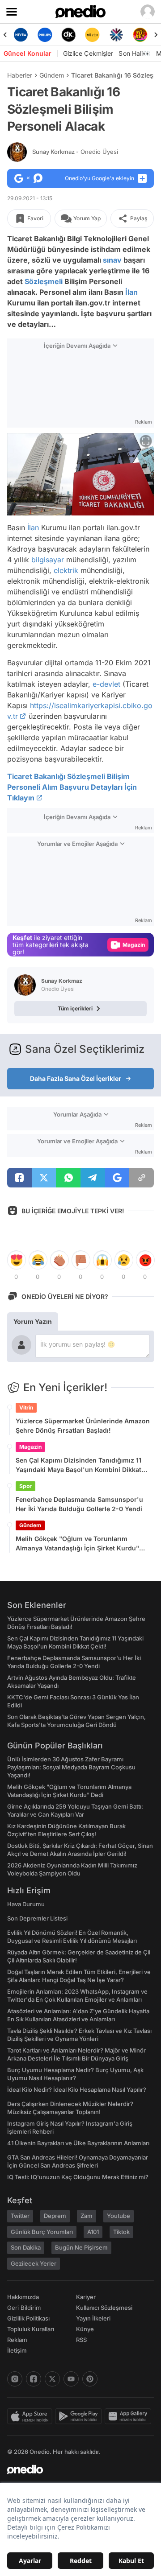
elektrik (66, 570)
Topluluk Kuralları (31, 2329)
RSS (81, 2340)
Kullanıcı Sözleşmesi (104, 2308)
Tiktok (121, 2232)
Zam (87, 2216)
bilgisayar (48, 559)
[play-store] (80, 2416)
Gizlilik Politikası (28, 2318)
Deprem (55, 2216)
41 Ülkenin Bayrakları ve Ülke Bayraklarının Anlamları (78, 2143)
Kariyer (86, 2297)
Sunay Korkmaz (75, 152)
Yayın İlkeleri (93, 2318)
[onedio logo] (75, 2469)
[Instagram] (15, 2379)
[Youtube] (71, 2379)
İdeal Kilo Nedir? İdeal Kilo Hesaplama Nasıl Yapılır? (77, 2090)
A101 (93, 2232)
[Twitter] (52, 2379)
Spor (25, 1486)
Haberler (20, 75)
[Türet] (126, 35)
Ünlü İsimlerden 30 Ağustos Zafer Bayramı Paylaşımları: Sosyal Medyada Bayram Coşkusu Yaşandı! (71, 1767)
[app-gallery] (129, 2416)
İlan (131, 292)
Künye (85, 2329)
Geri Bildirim (24, 2308)
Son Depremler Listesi (37, 1918)
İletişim (17, 2350)
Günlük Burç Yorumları (42, 2232)
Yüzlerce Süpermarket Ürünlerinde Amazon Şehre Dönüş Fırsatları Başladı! (83, 1426)
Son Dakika (26, 2247)
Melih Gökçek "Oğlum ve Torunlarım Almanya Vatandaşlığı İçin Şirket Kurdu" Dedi (77, 1544)
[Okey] (55, 35)
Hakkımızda (23, 2297)
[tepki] (16, 1260)
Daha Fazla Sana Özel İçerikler (76, 1078)
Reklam (17, 2340)
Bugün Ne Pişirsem (81, 2247)
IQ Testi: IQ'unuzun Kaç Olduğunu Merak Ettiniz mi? (78, 2177)
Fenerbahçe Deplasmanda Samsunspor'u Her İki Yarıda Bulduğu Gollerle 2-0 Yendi (79, 1504)
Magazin (30, 1447)
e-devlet (106, 684)
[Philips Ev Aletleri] (31, 35)
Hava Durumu (26, 1904)
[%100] (78, 35)
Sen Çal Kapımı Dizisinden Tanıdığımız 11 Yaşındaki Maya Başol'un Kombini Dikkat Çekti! (78, 1465)
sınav (112, 260)
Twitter (20, 2216)
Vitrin (26, 1408)
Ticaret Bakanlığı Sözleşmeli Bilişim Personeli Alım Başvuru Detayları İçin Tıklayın (72, 787)
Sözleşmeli (44, 281)
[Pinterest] (90, 2379)
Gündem (52, 75)
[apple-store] (31, 2416)
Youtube (119, 2216)
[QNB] (103, 35)
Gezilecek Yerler (34, 2263)
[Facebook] (34, 2379)
